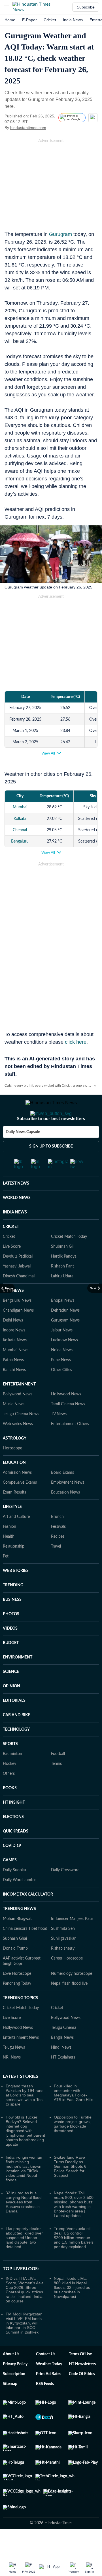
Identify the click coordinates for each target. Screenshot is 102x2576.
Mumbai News (16, 1373)
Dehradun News (65, 1333)
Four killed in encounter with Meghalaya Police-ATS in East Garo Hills (74, 2115)
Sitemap (10, 2407)
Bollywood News (18, 1417)
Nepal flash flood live (69, 2006)
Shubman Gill (63, 1269)
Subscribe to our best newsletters (51, 1141)
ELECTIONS (13, 1840)
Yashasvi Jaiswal (17, 1289)
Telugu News (14, 2070)
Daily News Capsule (23, 1155)
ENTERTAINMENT (19, 1407)
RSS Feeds (45, 2407)
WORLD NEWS (17, 1221)
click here (76, 1042)
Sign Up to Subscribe (51, 1169)
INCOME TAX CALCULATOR (28, 1917)
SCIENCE (11, 1694)
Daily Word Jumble (20, 1903)
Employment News (68, 1505)
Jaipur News (62, 1353)
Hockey (9, 1786)
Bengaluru (20, 841)
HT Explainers (63, 2080)
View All (48, 753)
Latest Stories (21, 2099)
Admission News (17, 1495)
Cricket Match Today (69, 1259)
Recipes (58, 1559)
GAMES (10, 1883)
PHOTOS (11, 1637)
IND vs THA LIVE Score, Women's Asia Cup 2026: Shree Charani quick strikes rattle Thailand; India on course (25, 2312)
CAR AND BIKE (17, 1738)
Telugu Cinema (64, 2050)
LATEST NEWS (16, 1206)
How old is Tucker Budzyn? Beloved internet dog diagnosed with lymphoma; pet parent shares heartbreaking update (25, 2153)
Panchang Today (17, 2006)
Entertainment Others (70, 1447)
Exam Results (14, 1515)
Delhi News (13, 1343)
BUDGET (11, 1666)
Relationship (14, 1569)
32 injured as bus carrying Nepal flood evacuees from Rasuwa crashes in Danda (24, 2225)
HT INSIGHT (14, 1825)
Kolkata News (15, 1363)
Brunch (57, 1539)
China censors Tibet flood (25, 1951)
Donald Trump (15, 1971)
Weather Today (49, 2387)
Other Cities (61, 1393)
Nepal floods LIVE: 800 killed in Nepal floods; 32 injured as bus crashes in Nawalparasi (72, 2310)
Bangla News (62, 2060)
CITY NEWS (13, 1313)
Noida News (62, 1373)
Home (10, 20)
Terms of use (80, 2377)
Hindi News (61, 2070)
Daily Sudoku (14, 1893)
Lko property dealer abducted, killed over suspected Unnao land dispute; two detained (24, 2260)
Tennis (56, 1786)
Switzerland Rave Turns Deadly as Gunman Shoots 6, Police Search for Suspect (71, 2189)
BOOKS (10, 1811)
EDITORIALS (14, 1723)
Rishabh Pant (62, 1289)
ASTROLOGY (15, 1461)
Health (9, 1559)
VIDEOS (10, 1651)
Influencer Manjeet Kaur (72, 1941)
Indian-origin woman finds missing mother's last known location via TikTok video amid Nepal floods (24, 2191)
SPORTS (10, 1767)
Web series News (18, 1447)
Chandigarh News (18, 1333)
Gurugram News (65, 1343)
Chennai (20, 830)
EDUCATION (14, 1485)
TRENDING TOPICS (20, 2021)
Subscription (14, 2397)
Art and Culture (16, 1539)
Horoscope (12, 1471)
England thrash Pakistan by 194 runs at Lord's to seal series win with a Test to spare (25, 2118)
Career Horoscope (67, 1981)
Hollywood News (66, 1417)
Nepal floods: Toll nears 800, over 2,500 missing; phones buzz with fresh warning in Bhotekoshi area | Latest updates (74, 2227)
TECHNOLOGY (16, 1752)
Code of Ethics (82, 2397)
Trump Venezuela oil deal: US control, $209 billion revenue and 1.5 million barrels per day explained (74, 2260)
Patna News (13, 1383)
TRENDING (13, 1608)
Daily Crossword (65, 1893)
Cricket (50, 20)
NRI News (12, 2080)
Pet (6, 1579)
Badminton (12, 1776)
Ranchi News (14, 1393)
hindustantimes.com (28, 128)
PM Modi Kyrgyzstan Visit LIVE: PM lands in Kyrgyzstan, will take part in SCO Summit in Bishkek (24, 2346)
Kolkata (20, 819)
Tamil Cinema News (68, 1427)
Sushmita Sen (63, 1951)
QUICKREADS (16, 1854)
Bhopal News (63, 1323)
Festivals (58, 1549)
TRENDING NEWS (19, 1932)
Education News (65, 1515)
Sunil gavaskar (63, 1961)
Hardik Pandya (64, 1279)
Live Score (12, 1269)
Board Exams (62, 1495)
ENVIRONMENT (18, 1680)
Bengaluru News (17, 1323)
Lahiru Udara (62, 1299)
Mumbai (20, 807)
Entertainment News (21, 2060)
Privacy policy (15, 2387)
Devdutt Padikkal (18, 1279)
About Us (11, 2377)
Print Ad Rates (49, 2397)
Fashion (9, 1549)
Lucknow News (64, 1363)
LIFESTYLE (12, 1529)
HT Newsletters (82, 2387)
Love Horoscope (17, 1996)
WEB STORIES (16, 1593)
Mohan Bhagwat (17, 1941)
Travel (56, 1569)
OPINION (11, 1709)
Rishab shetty (63, 1971)
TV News (59, 1437)
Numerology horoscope (72, 1996)
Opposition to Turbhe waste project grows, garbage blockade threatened (73, 2147)
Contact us (46, 2377)
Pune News (61, 1383)
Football (58, 1776)
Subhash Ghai (15, 1961)
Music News (14, 1427)
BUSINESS (12, 1622)
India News (73, 20)
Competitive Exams (20, 1505)
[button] (7, 7)
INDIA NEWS (15, 1235)
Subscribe (86, 7)
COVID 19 (12, 1868)
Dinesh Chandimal (19, 1299)
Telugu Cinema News (21, 1437)
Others (9, 1796)
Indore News (14, 1353)
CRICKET (11, 1249)
